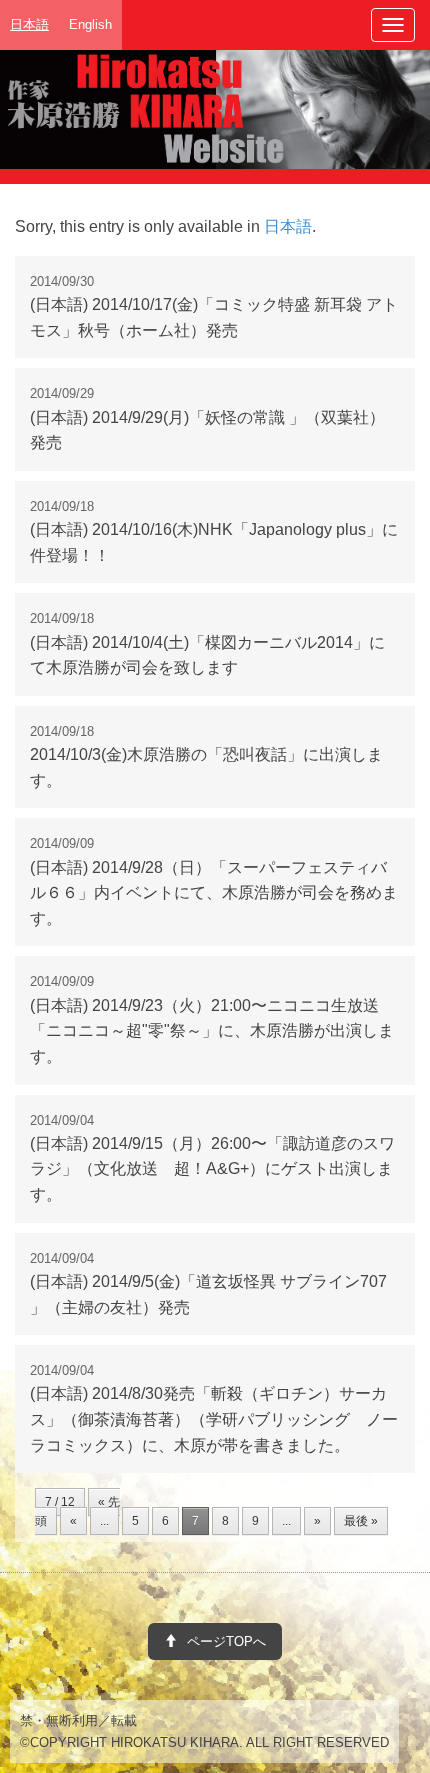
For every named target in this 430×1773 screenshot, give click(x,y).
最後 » (361, 1521)
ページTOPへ (226, 1641)
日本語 (288, 226)
